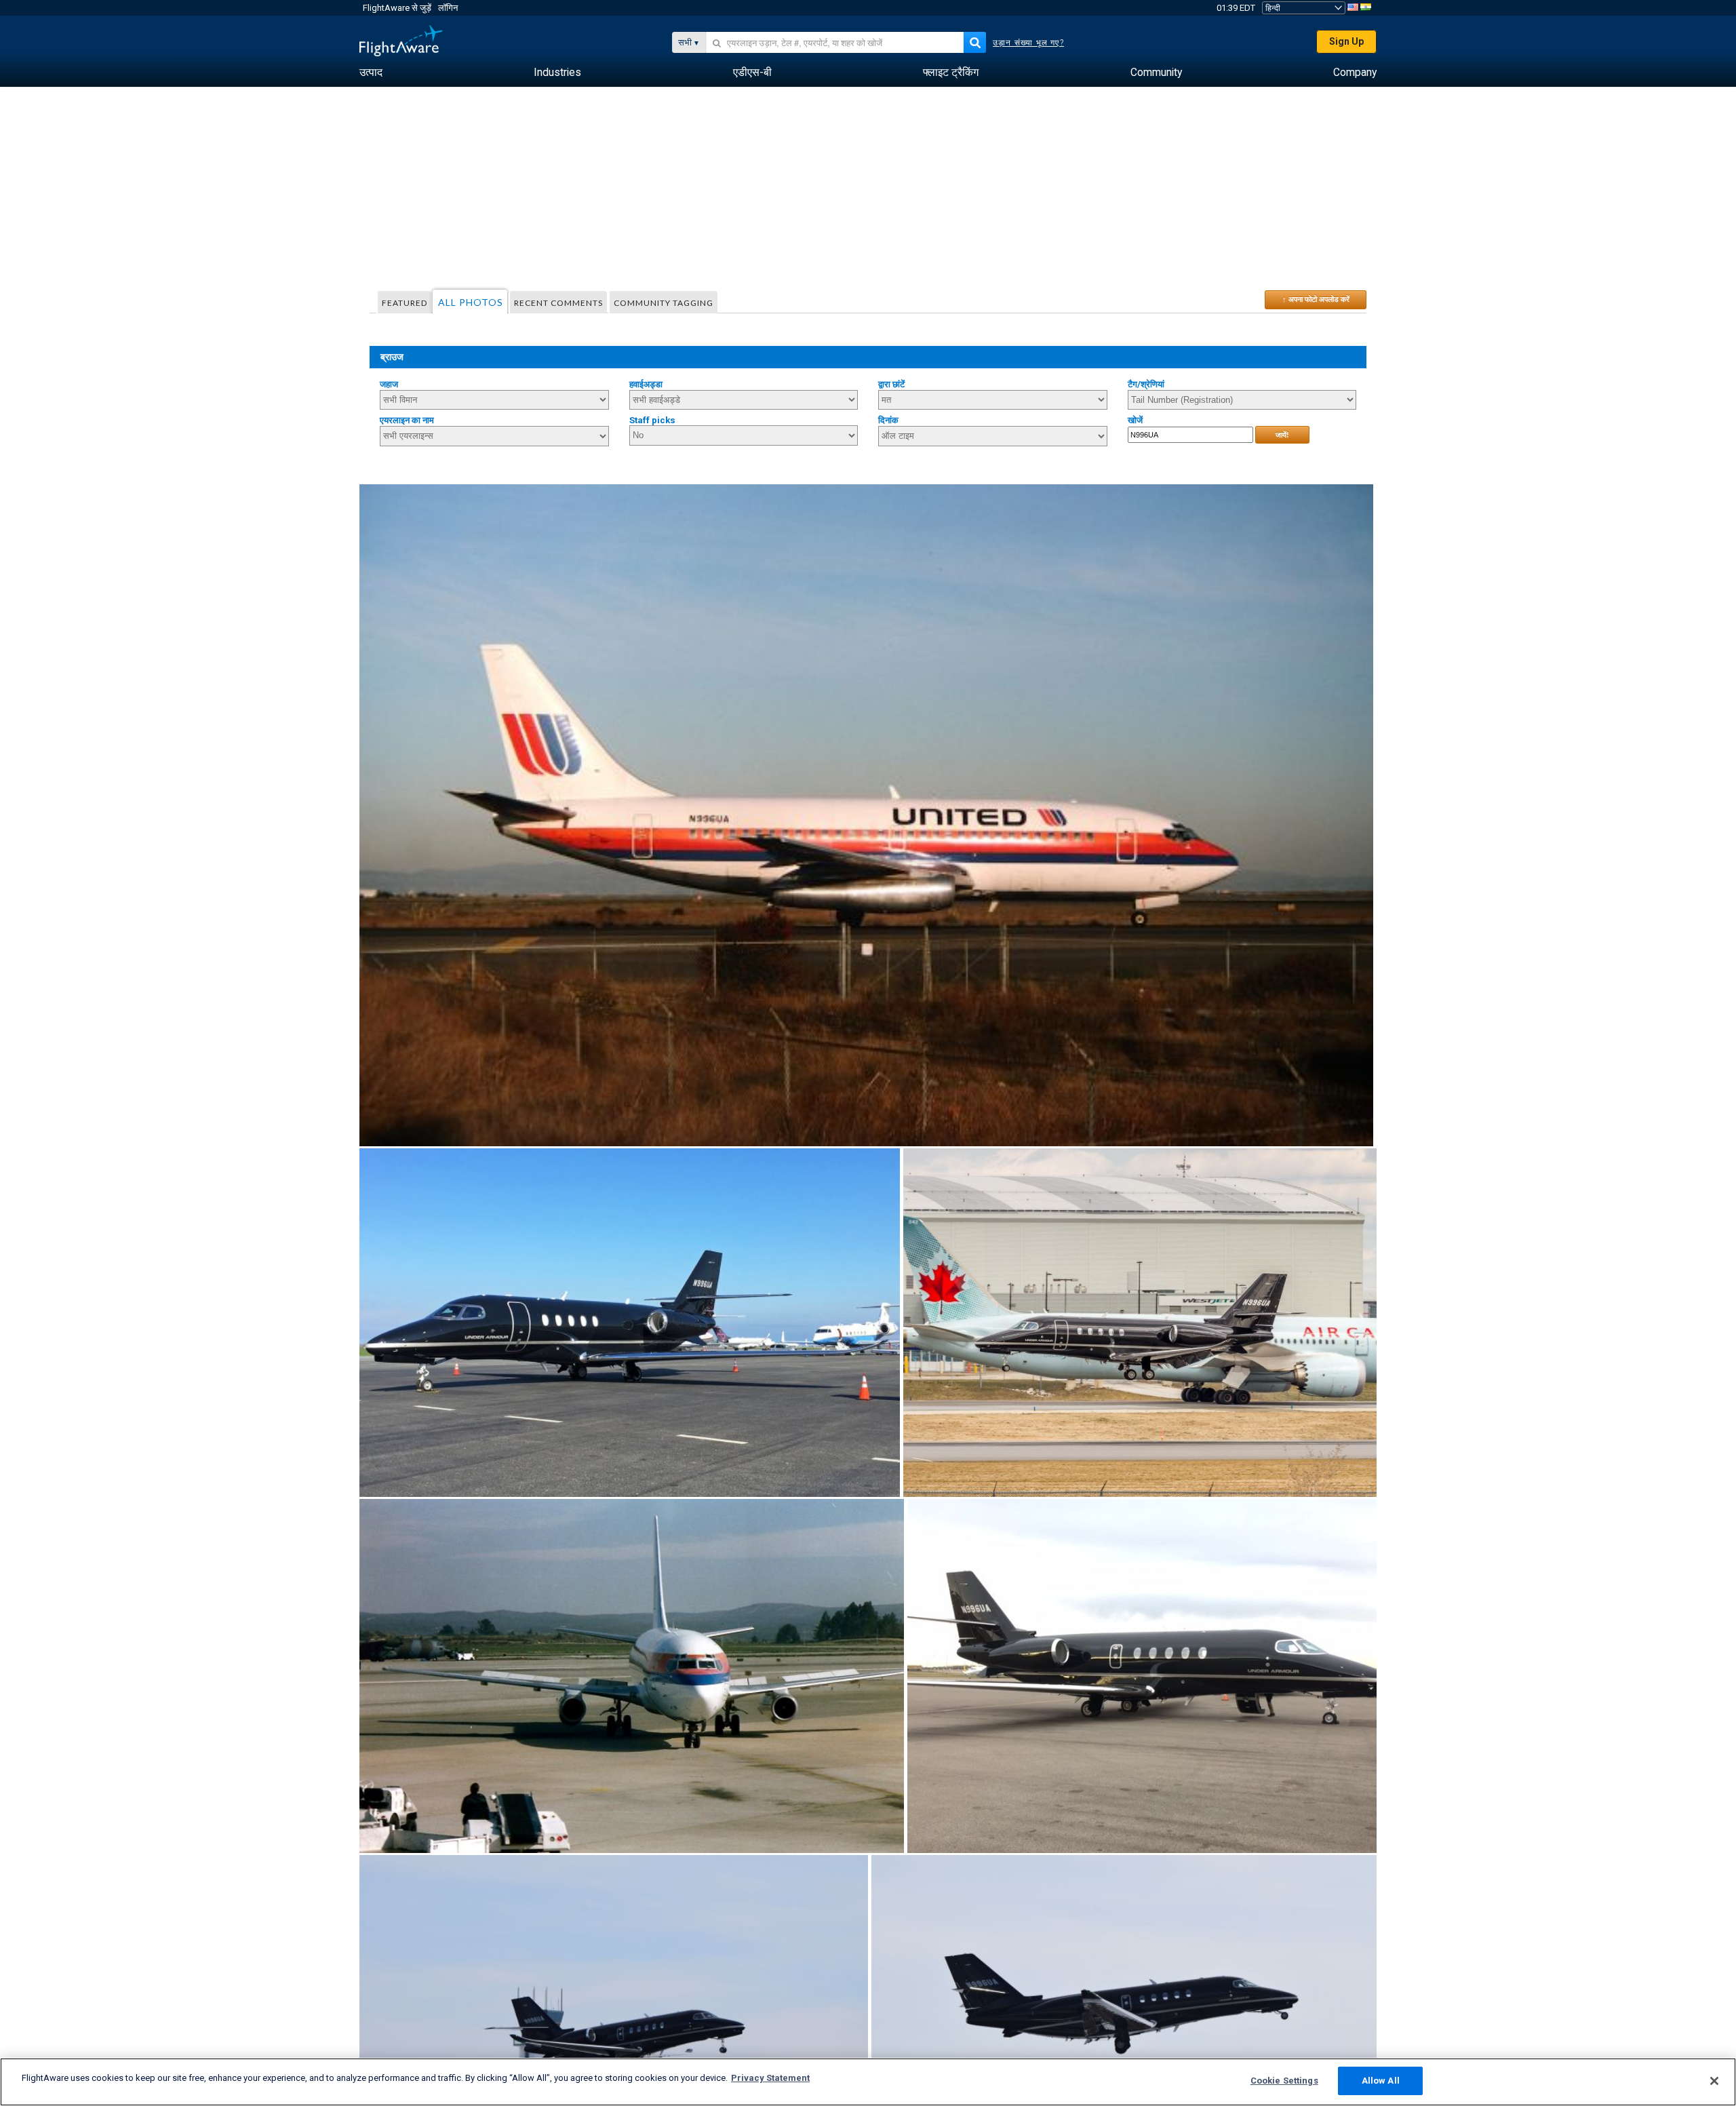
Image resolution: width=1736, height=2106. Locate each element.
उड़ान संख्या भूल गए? (1028, 43)
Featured (405, 303)
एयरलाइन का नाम (407, 420)
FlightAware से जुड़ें (397, 8)
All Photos (471, 302)
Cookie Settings (1284, 2081)
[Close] (1714, 2081)
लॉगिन (448, 8)
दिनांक (888, 420)
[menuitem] (371, 73)
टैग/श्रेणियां (1146, 384)
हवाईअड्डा (646, 384)
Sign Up (1346, 41)
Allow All (1381, 2081)
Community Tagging (664, 303)
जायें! (1282, 435)
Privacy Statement (770, 2078)
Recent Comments (558, 303)
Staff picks (652, 420)
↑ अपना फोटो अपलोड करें (1316, 299)
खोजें (1135, 420)
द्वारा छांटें (891, 384)
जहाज (389, 384)
